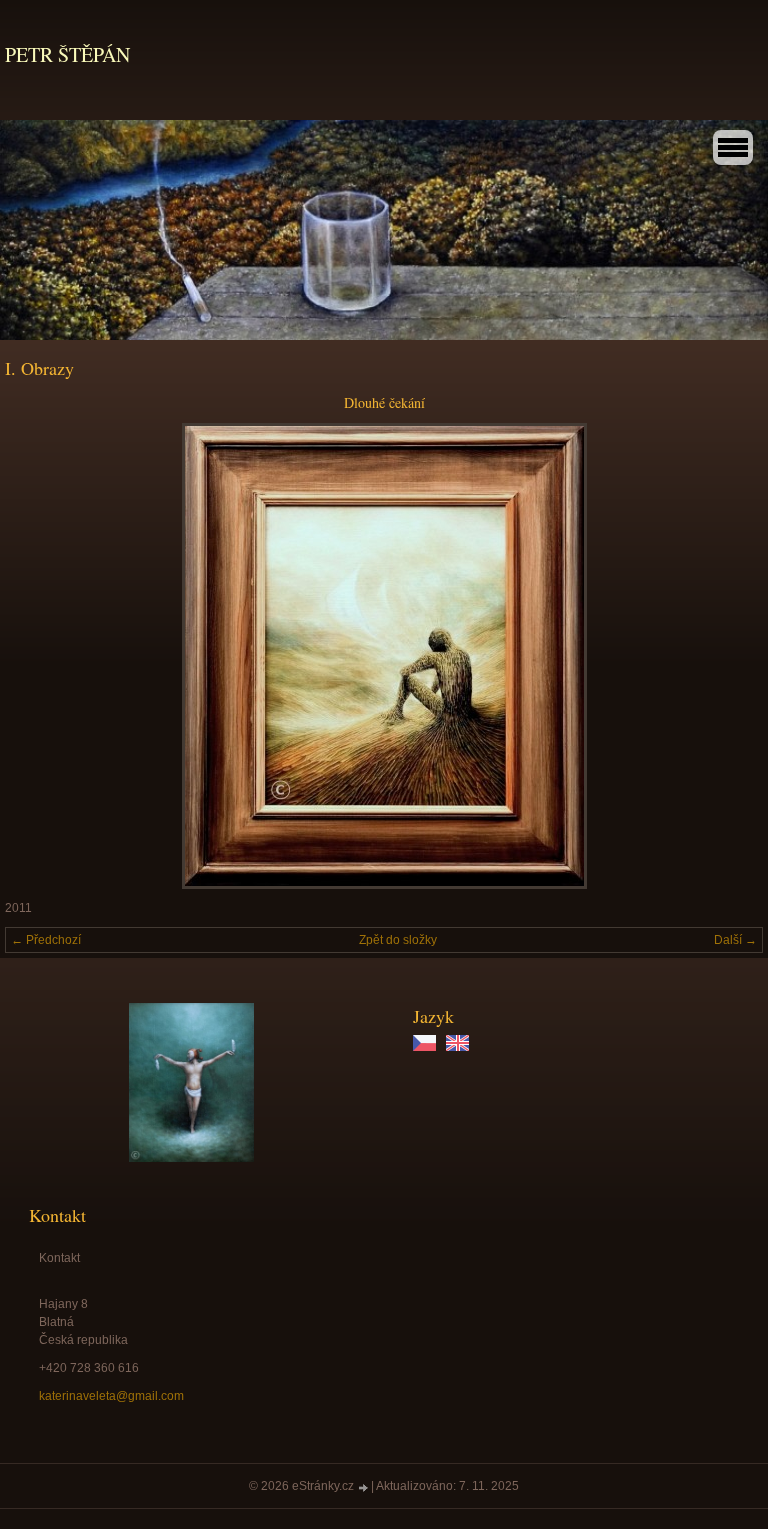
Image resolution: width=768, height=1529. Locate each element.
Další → (735, 940)
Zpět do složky (398, 940)
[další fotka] (730, 656)
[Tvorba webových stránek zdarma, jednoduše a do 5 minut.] (364, 1487)
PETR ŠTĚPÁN (67, 54)
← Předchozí (46, 940)
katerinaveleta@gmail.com (111, 1396)
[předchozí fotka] (37, 656)
